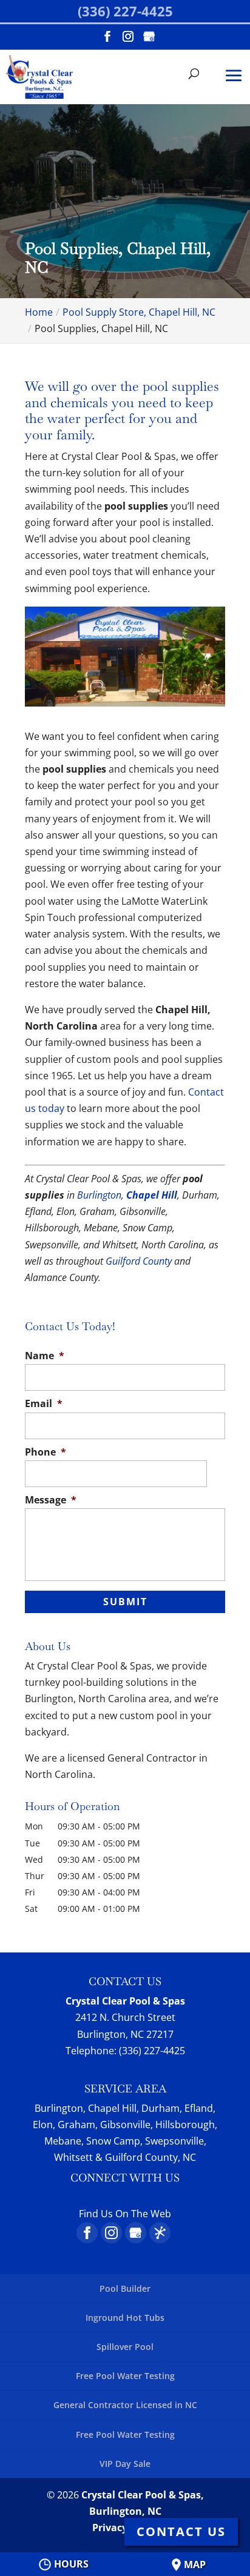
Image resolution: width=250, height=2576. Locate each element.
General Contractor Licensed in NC (125, 2405)
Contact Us (181, 2531)
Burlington (99, 1195)
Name (45, 1356)
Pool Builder (125, 2288)
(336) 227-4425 (125, 11)
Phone (46, 1452)
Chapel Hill (152, 1195)
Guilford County (139, 1261)
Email (44, 1404)
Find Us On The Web (125, 2214)
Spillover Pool (125, 2347)
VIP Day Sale (125, 2464)
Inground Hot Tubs (125, 2318)
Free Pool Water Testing (125, 2376)
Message (51, 1500)
